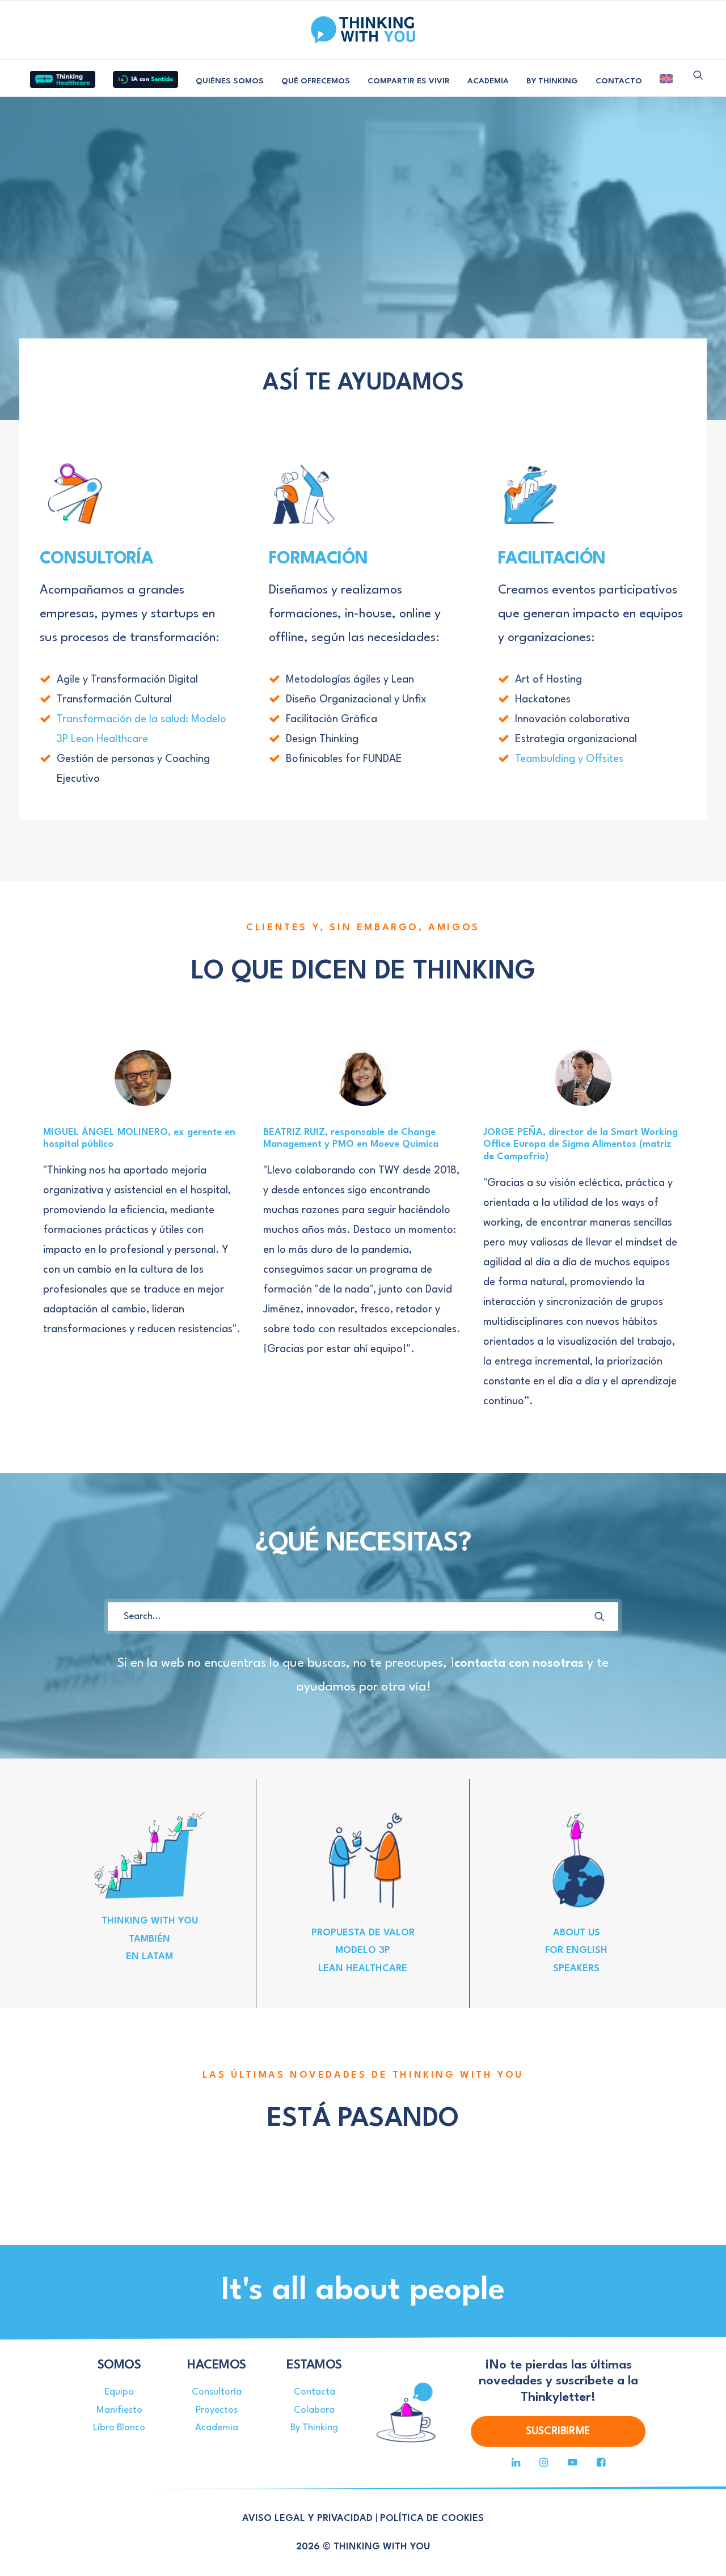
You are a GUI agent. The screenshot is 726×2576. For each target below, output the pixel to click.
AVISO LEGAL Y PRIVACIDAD (307, 2518)
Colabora (314, 2410)
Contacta (315, 2392)
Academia (217, 2428)
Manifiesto (119, 2410)
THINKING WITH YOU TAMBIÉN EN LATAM (150, 1939)
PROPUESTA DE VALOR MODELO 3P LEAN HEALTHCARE (363, 1951)
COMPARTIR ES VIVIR (409, 81)
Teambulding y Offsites (569, 759)
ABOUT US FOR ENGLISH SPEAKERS (576, 1951)
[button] (698, 75)
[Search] (363, 1617)
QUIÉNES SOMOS (230, 81)
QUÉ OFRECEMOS (316, 81)
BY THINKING (552, 81)
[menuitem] (63, 75)
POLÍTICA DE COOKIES (432, 2518)
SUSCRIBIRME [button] (558, 2431)
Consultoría (217, 2392)
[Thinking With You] (363, 30)
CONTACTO (619, 81)
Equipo (119, 2392)
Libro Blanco (119, 2428)
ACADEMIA (488, 81)
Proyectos (217, 2410)
